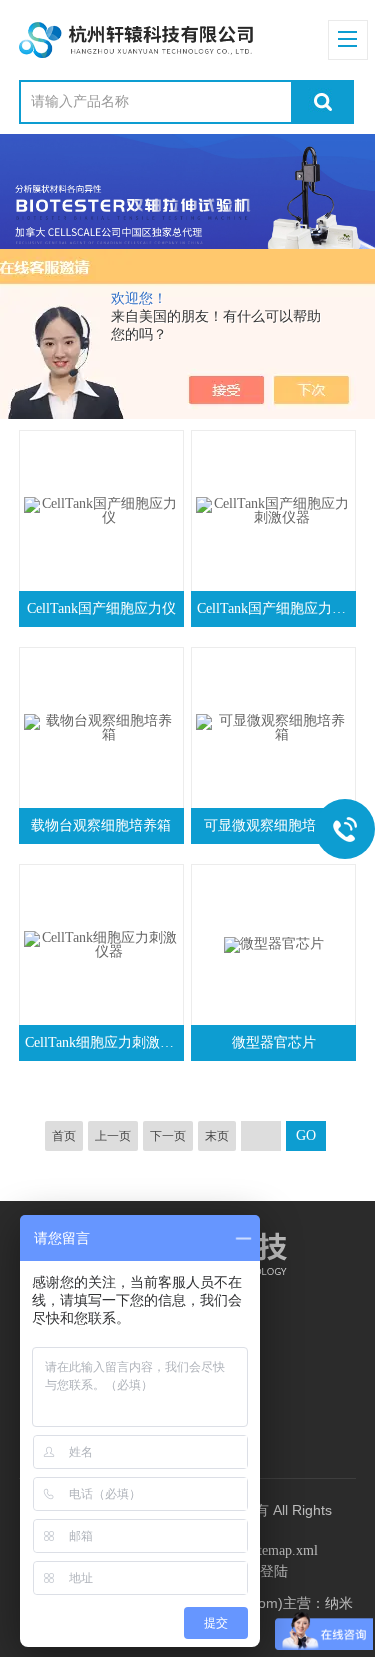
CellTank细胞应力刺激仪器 (103, 1042)
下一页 (168, 1136)
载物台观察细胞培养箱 (101, 825)
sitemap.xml (283, 1550)
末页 (217, 1136)
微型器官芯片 (274, 1042)
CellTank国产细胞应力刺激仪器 (275, 608)
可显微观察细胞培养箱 (274, 825)
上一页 (113, 1136)
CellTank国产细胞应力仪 (101, 608)
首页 (64, 1136)
